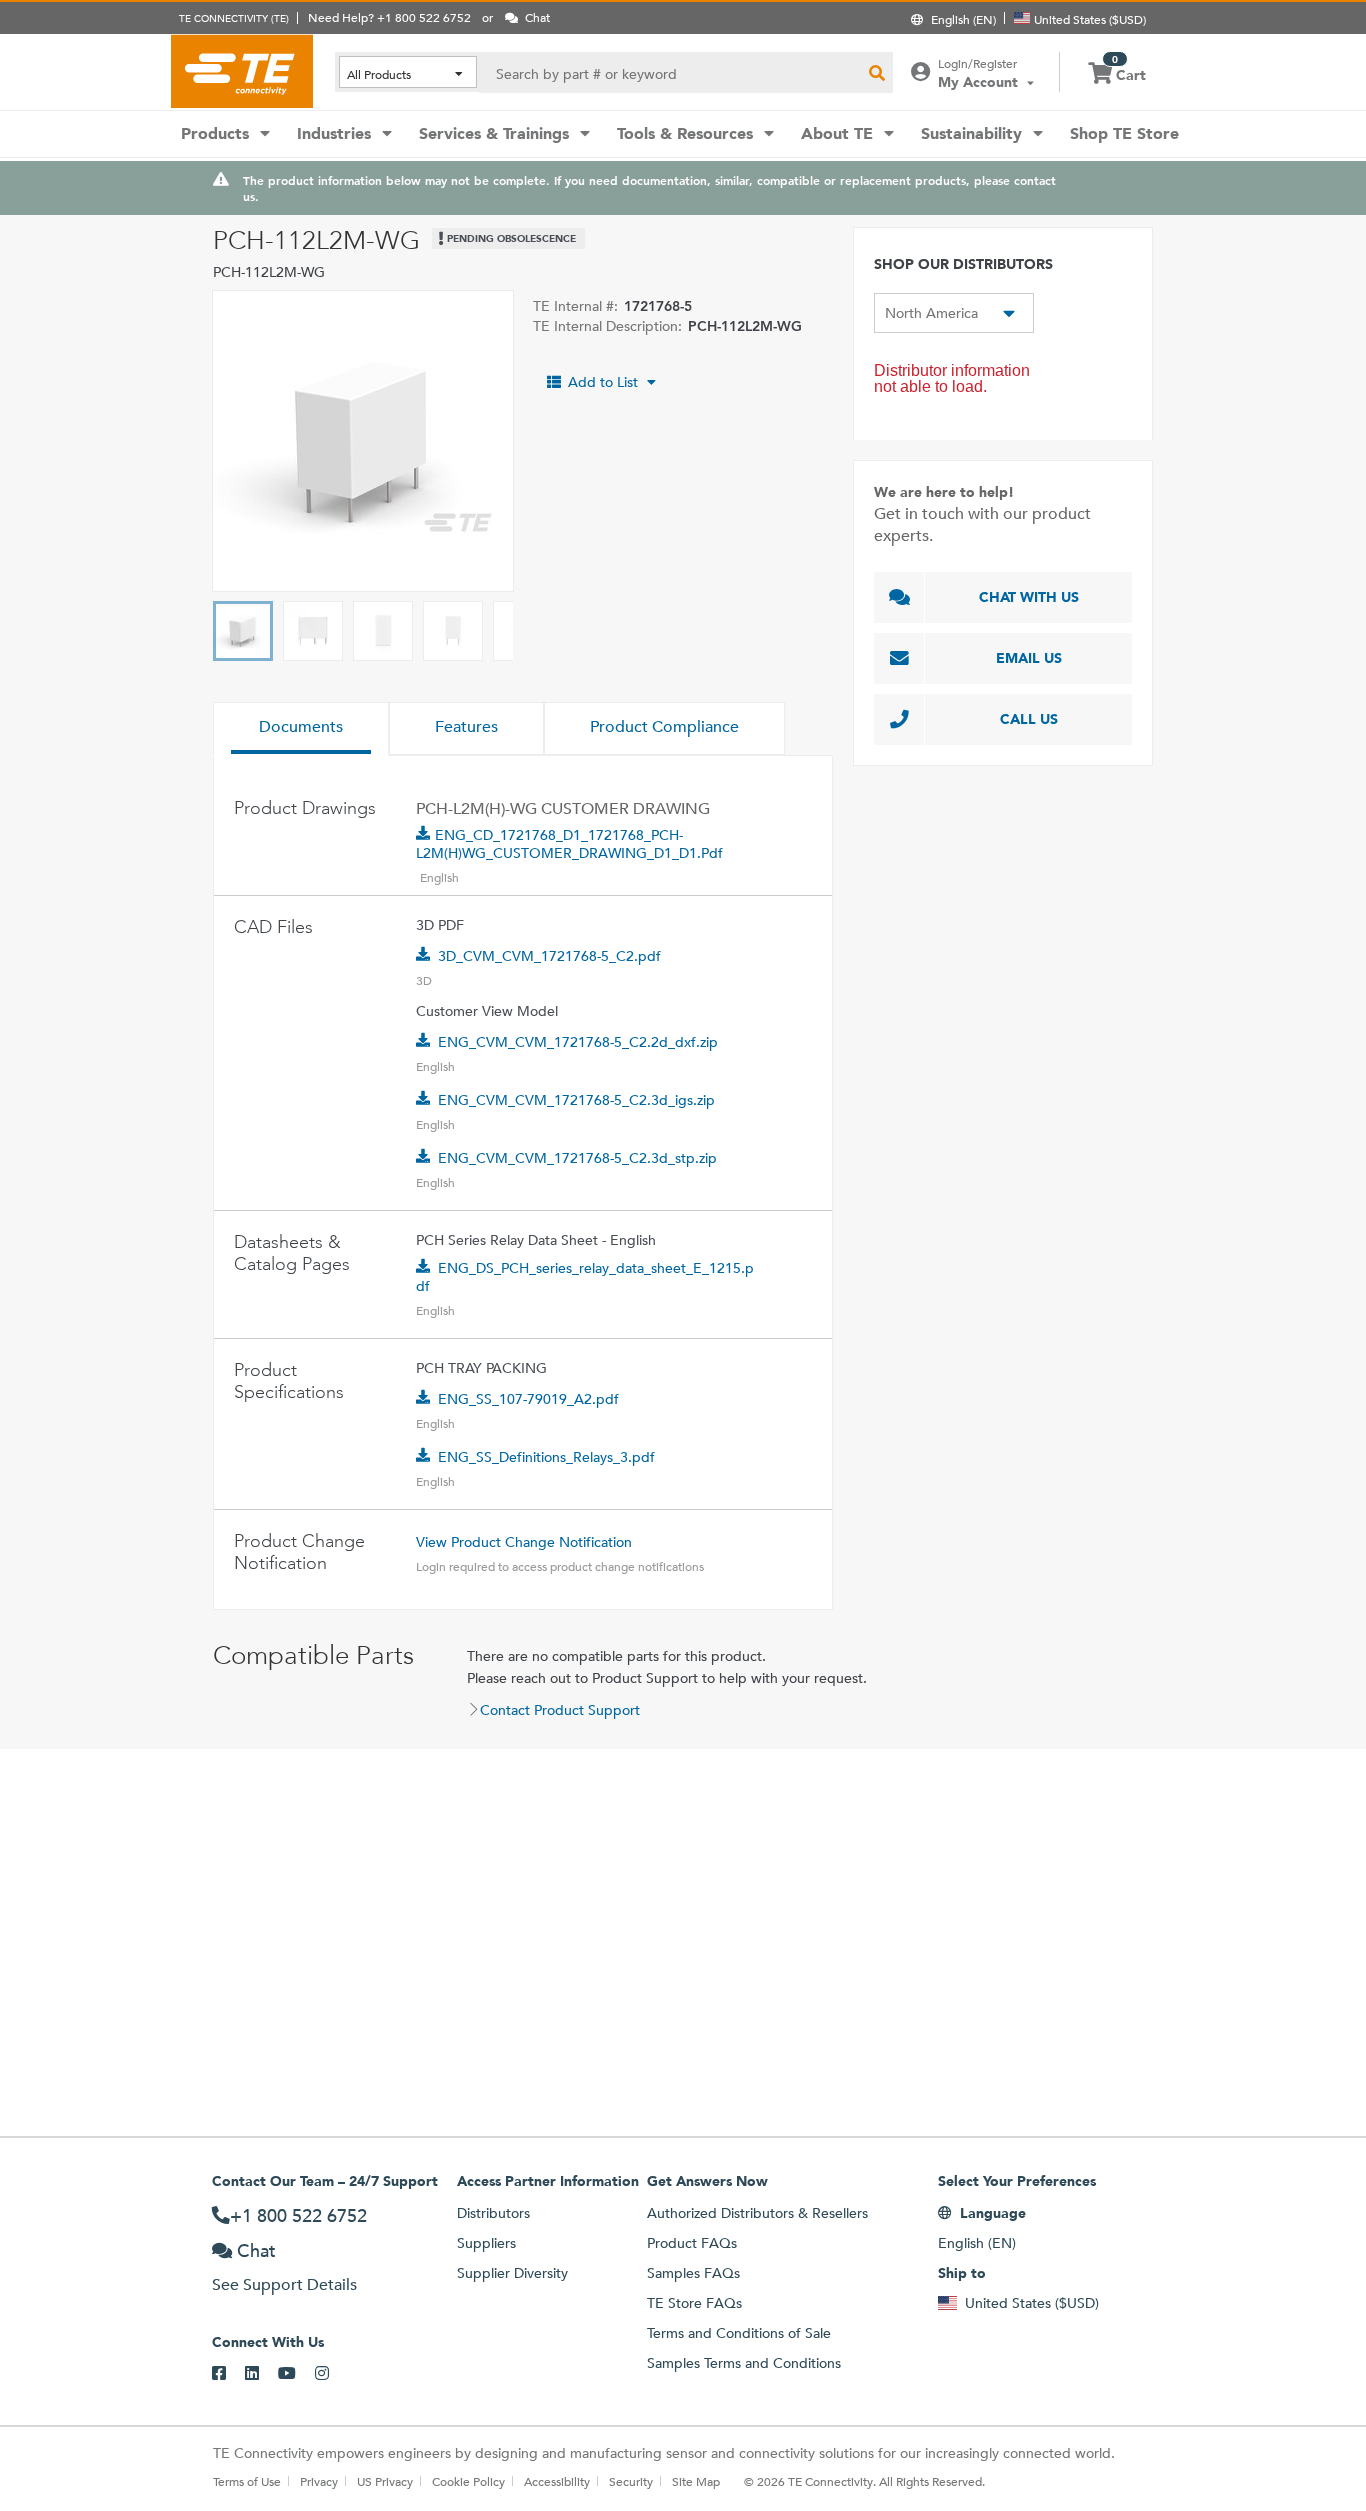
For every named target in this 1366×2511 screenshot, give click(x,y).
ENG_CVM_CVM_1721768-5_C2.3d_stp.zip (577, 1158)
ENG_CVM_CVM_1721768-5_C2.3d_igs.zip (576, 1100)
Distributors (493, 2213)
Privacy (319, 2481)
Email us (1029, 658)
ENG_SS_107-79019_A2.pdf (528, 1399)
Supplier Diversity (512, 2273)
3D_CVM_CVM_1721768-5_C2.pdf (549, 956)
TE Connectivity (242, 71)
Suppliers (486, 2243)
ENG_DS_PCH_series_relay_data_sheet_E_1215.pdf (585, 1277)
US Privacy (385, 2481)
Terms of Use (247, 2481)
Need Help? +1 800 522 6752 (389, 17)
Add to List (603, 382)
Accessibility (557, 2481)
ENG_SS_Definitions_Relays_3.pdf (546, 1457)
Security (631, 2481)
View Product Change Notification (524, 1542)
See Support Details (284, 2284)
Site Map (696, 2481)
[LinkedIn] (261, 2374)
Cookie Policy (468, 2481)
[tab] (301, 729)
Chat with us (1029, 597)
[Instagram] (331, 2374)
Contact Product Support (560, 1710)
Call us (1029, 719)
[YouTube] (296, 2374)
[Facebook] (228, 2374)
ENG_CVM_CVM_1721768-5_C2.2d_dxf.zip (578, 1042)
